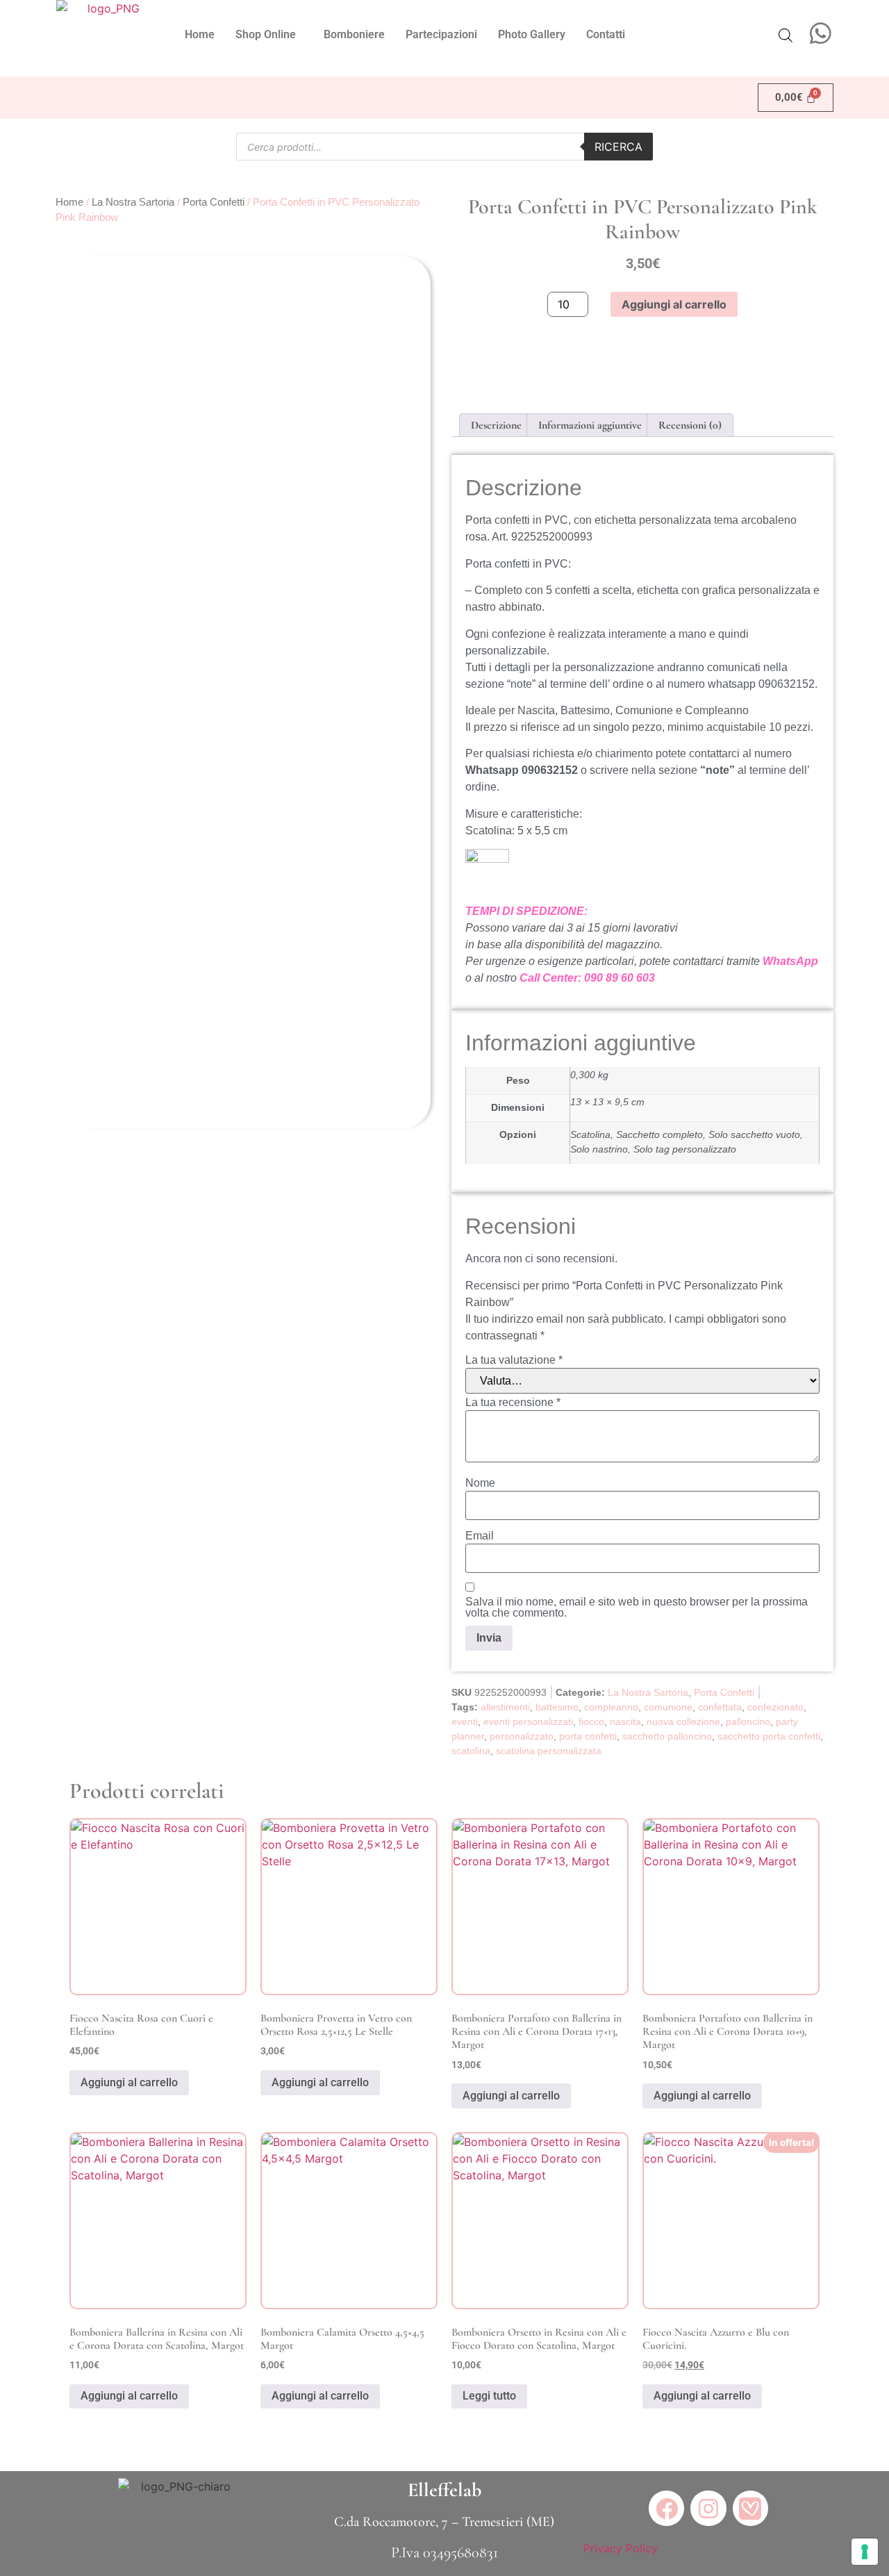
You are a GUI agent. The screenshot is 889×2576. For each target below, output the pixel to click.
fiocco (591, 1722)
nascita (625, 1722)
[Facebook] (666, 2508)
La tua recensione (513, 1403)
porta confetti (588, 1736)
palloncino (748, 1722)
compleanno (611, 1707)
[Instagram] (708, 2508)
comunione (668, 1707)
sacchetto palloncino (667, 1736)
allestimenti (505, 1707)
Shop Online (266, 34)
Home (200, 34)
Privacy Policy (621, 2548)
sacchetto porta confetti (769, 1736)
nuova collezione (683, 1722)
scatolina (471, 1751)
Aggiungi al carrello (674, 304)
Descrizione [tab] (496, 425)
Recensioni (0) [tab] (690, 425)
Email (480, 1536)
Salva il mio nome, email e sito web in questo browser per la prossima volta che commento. (637, 1608)
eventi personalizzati (528, 1722)
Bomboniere (354, 34)
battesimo (557, 1707)
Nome (480, 1483)
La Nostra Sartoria (133, 202)
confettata (720, 1707)
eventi (465, 1722)
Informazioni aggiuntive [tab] (590, 425)
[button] (269, 35)
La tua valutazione (514, 1360)
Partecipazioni (441, 34)
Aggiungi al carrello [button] (129, 2082)
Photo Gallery (532, 34)
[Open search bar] (786, 35)
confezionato (775, 1707)
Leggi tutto (489, 2396)
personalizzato (522, 1736)
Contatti (606, 34)
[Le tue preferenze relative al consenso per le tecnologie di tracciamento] (865, 2552)
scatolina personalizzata (549, 1751)
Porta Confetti (214, 202)
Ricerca (618, 147)
